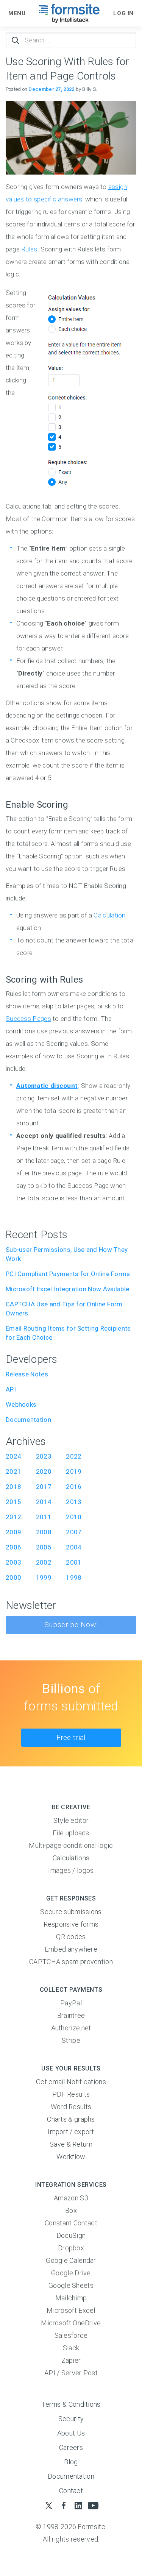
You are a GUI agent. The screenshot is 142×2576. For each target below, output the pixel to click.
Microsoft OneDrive (71, 2323)
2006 (13, 1547)
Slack (71, 2348)
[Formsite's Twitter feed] (49, 2505)
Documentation (28, 1420)
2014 (44, 1502)
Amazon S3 (71, 2198)
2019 (74, 1471)
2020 (44, 1471)
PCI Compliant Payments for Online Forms (68, 1274)
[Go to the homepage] (69, 13)
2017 (44, 1487)
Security (71, 2419)
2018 (13, 1487)
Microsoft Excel (71, 2310)
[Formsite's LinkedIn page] (79, 2505)
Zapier (71, 2360)
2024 (13, 1456)
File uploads (71, 1833)
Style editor (71, 1820)
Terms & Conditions (71, 2404)
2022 (74, 1456)
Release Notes (27, 1374)
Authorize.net (71, 2028)
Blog (71, 2462)
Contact (71, 2491)
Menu (17, 13)
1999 (44, 1577)
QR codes (71, 1937)
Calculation (109, 915)
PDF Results (71, 2094)
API (11, 1389)
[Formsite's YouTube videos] (93, 2505)
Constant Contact (71, 2223)
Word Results (71, 2107)
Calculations (71, 1858)
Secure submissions (71, 1912)
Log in (123, 13)
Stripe (71, 2040)
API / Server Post (71, 2373)
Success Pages (28, 1019)
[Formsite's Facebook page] (63, 2505)
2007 (74, 1532)
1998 (74, 1577)
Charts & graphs (71, 2119)
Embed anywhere (71, 1949)
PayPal (71, 2003)
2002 (44, 1562)
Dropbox (71, 2248)
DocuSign (71, 2235)
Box (71, 2210)
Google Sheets (71, 2285)
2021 (13, 1471)
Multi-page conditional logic (71, 1845)
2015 (13, 1502)
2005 (44, 1547)
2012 (13, 1517)
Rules (29, 249)
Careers (71, 2447)
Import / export (71, 2132)
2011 (44, 1517)
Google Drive (71, 2273)
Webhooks (21, 1404)
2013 (74, 1502)
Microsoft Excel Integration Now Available (67, 1289)
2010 (74, 1517)
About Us (71, 2433)
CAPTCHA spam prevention (71, 1962)
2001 (74, 1562)
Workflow (71, 2157)
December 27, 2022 (51, 89)
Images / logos (71, 1870)
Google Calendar (71, 2260)
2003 (13, 1562)
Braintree (71, 2015)
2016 (74, 1487)
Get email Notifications (71, 2082)
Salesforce (71, 2335)
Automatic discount (47, 1086)
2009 (13, 1532)
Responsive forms (71, 1924)
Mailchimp (71, 2298)
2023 (44, 1456)
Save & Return (71, 2144)
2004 (74, 1547)
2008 (44, 1532)
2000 (13, 1577)
